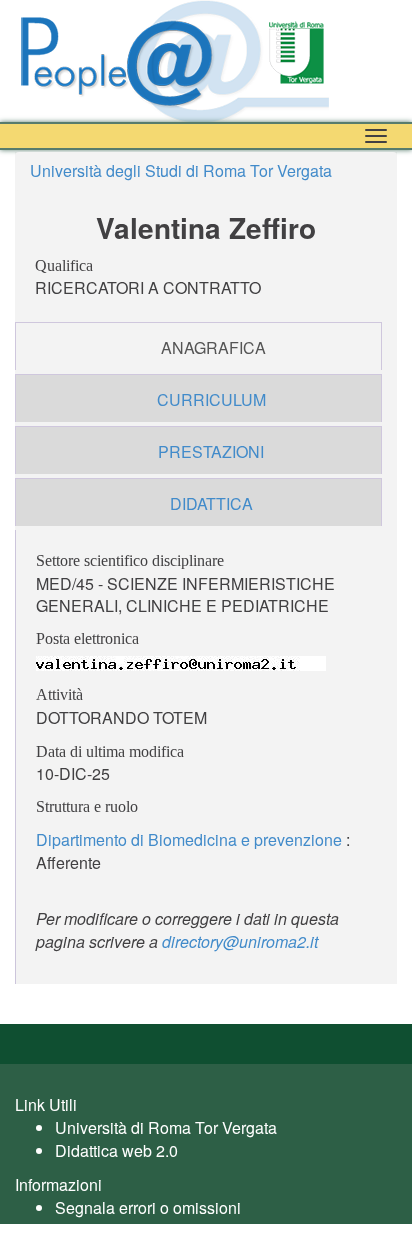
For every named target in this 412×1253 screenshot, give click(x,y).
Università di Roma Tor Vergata (166, 1127)
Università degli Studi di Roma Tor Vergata (181, 170)
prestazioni (211, 451)
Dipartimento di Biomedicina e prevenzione (189, 839)
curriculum (211, 399)
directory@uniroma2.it (240, 941)
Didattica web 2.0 (116, 1150)
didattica (211, 503)
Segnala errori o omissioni (148, 1207)
